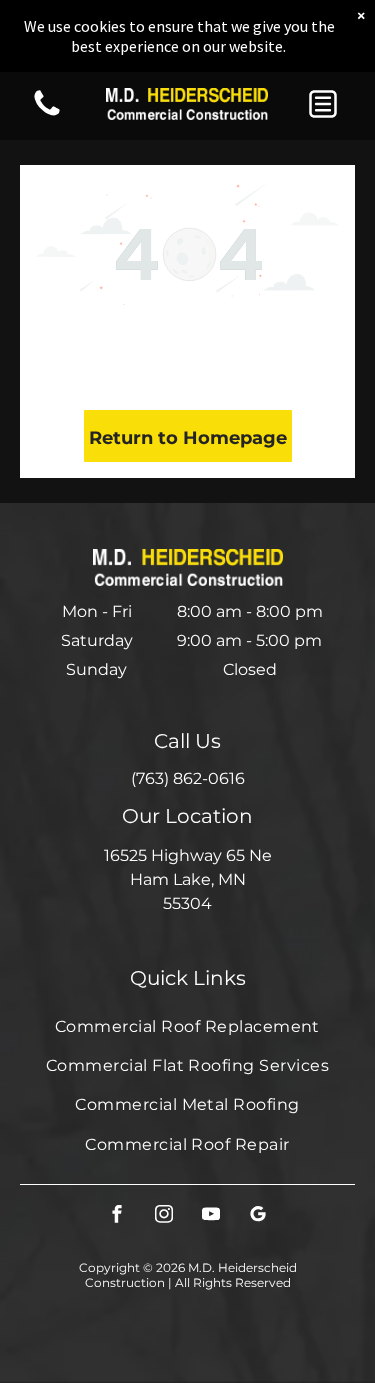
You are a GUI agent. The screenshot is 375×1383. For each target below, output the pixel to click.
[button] (323, 104)
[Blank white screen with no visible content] (47, 114)
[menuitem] (187, 1025)
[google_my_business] (258, 1216)
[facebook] (117, 1216)
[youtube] (211, 1216)
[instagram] (164, 1216)
